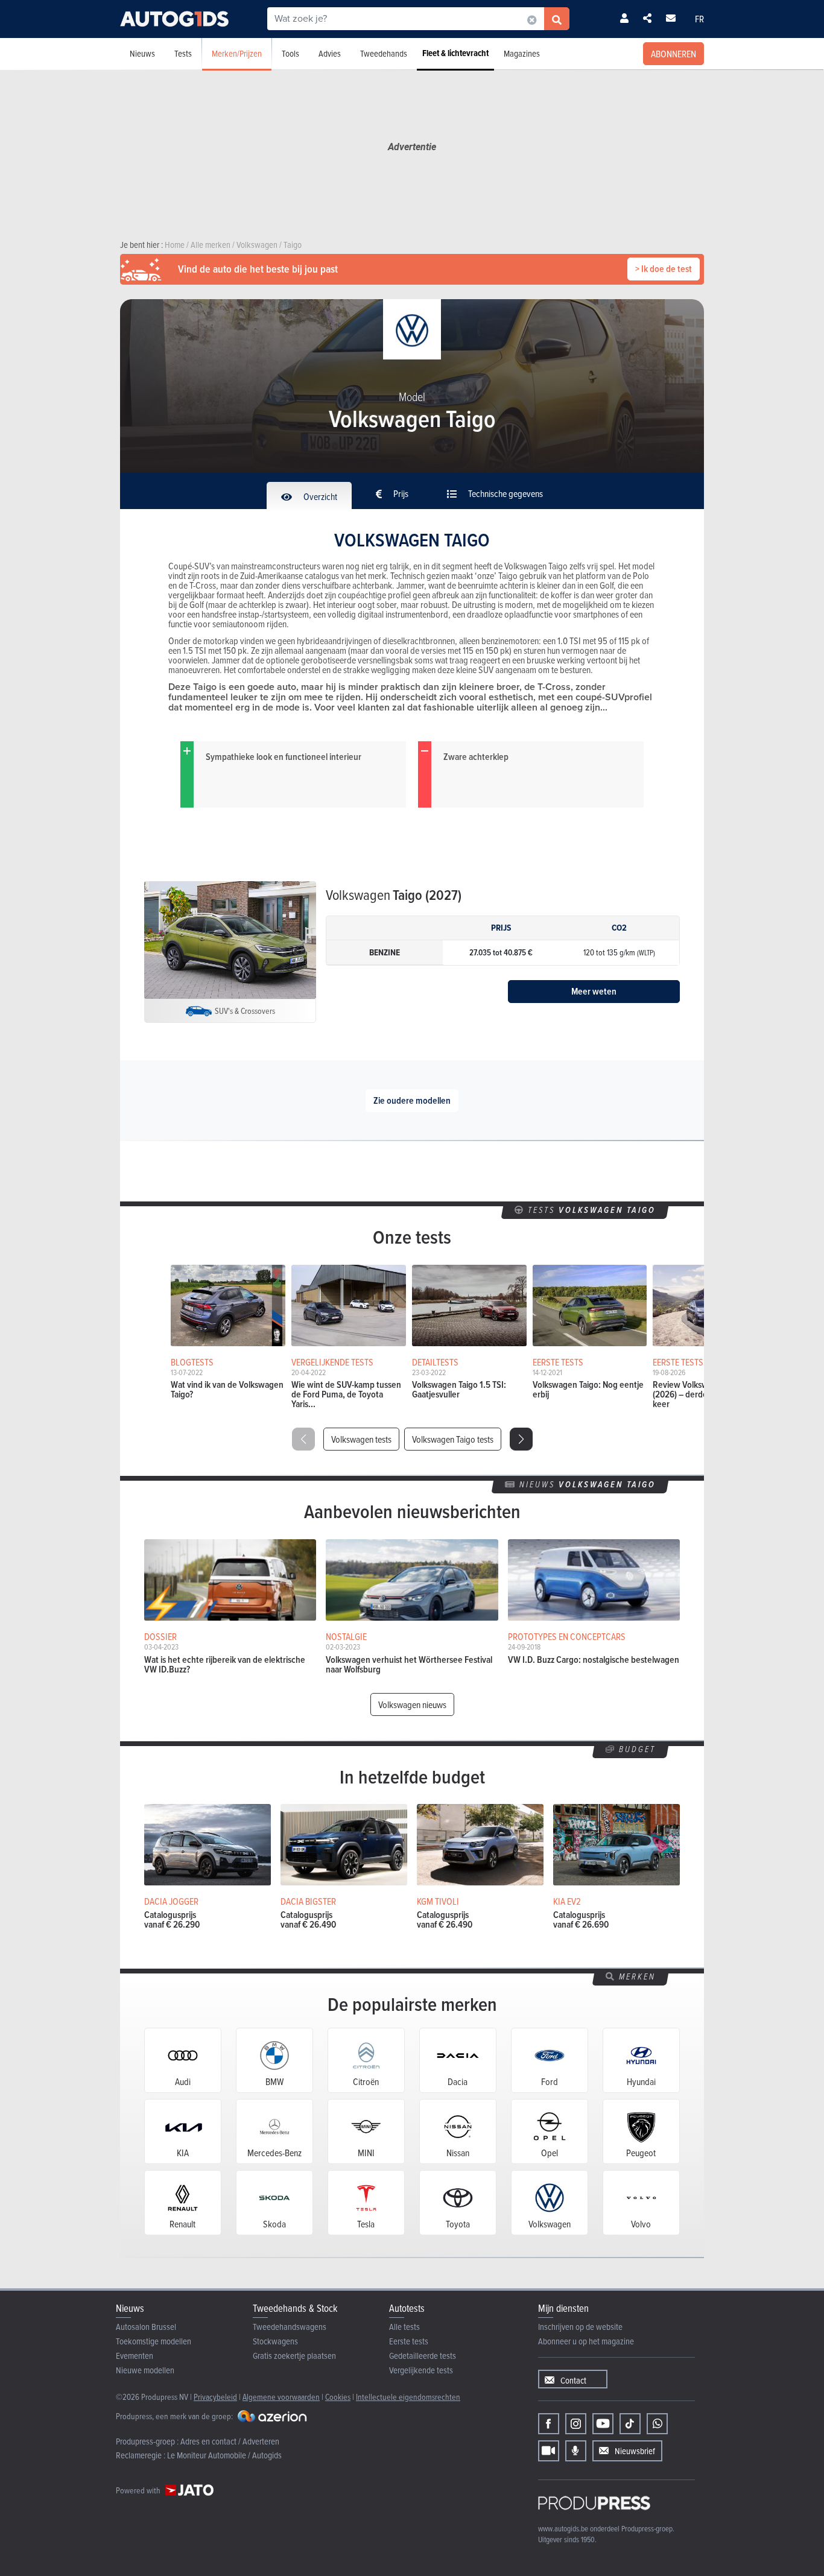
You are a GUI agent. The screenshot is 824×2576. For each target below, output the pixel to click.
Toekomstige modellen (154, 2341)
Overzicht (319, 496)
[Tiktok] (630, 2424)
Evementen (135, 2356)
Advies (330, 53)
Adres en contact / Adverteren (230, 2441)
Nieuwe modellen (145, 2370)
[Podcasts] (576, 2451)
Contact (573, 2380)
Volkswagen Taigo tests (453, 1439)
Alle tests (404, 2327)
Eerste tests (409, 2341)
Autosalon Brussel (146, 2327)
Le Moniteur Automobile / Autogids (224, 2455)
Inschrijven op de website (580, 2327)
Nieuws (142, 53)
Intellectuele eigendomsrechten (408, 2397)
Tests (183, 53)
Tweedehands (384, 53)
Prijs (400, 493)
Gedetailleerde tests (423, 2356)
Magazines (522, 53)
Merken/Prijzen (237, 53)
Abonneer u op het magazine (586, 2341)
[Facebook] (549, 2424)
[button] (521, 1439)
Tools (290, 53)
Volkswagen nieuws (412, 1704)
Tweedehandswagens (290, 2327)
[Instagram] (576, 2424)
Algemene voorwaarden (281, 2397)
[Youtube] (603, 2424)
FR (699, 19)
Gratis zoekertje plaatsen (294, 2356)
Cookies (338, 2397)
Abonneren (673, 54)
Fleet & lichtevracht (455, 53)
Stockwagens (275, 2341)
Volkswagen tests (361, 1439)
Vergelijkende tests (421, 2370)
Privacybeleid (215, 2397)
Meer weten (594, 991)
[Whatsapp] (657, 2424)
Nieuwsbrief (635, 2451)
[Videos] (549, 2451)
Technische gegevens (505, 493)
